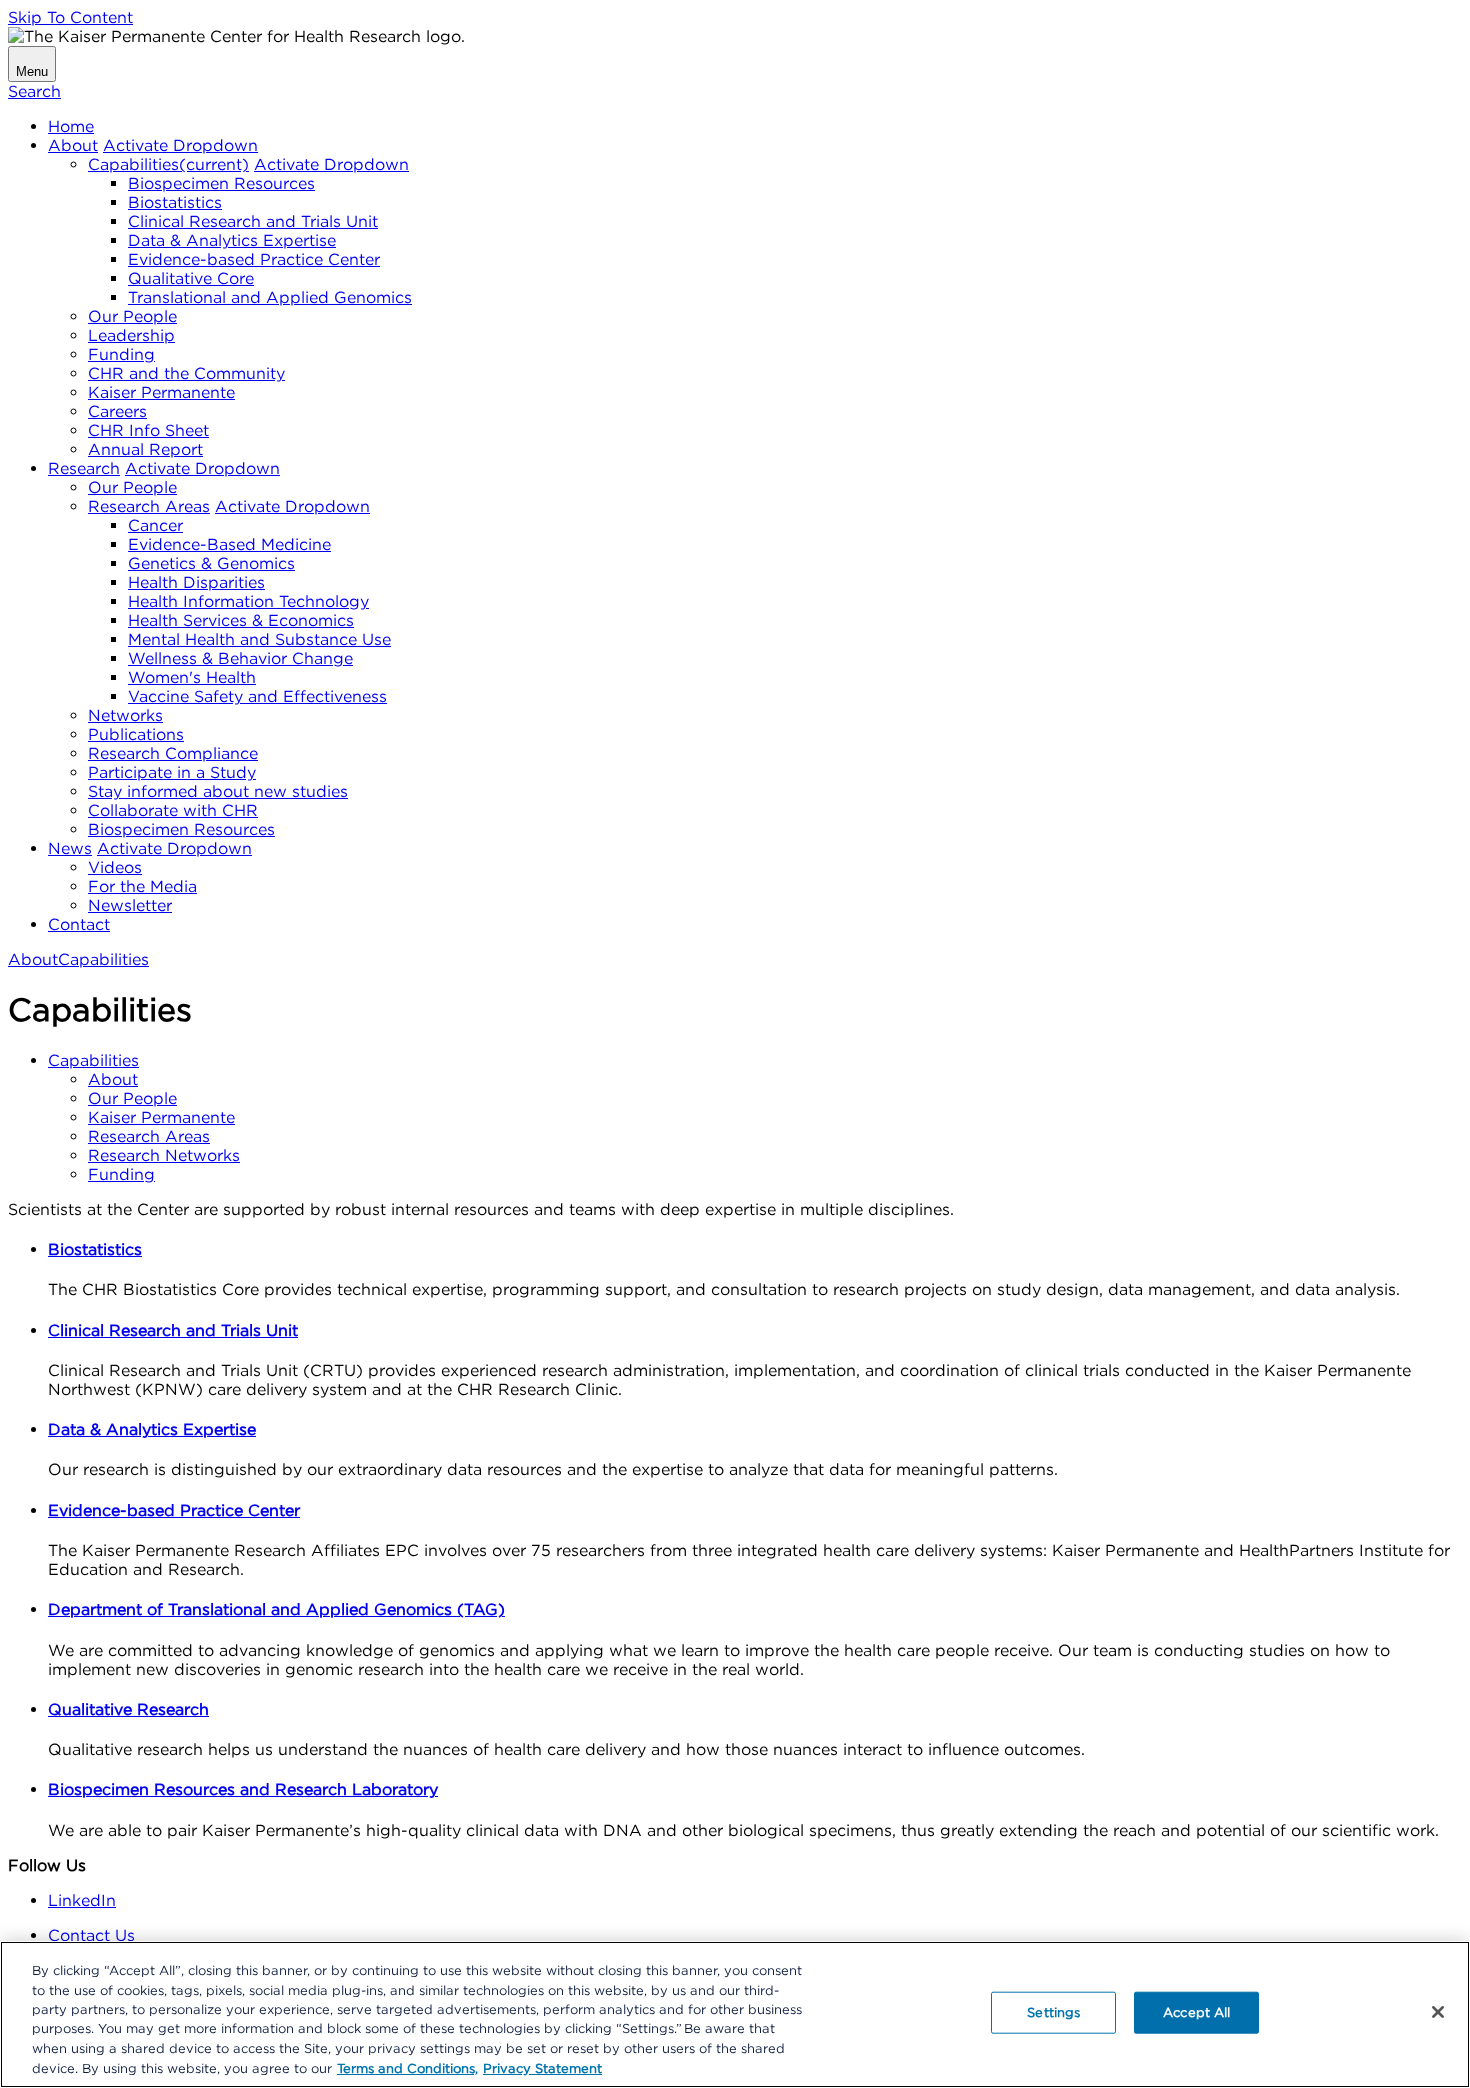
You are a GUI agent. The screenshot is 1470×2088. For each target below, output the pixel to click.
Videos (115, 867)
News (70, 848)
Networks (125, 715)
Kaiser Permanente (161, 392)
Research (84, 468)
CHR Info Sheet (148, 430)
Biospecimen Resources (221, 183)
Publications (136, 734)
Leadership (131, 335)
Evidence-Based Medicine (229, 544)
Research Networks (164, 1155)
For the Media (142, 886)
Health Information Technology (248, 601)
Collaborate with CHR (173, 810)
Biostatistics (175, 202)
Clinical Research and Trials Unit (253, 221)
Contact (79, 924)
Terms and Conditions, (407, 2067)
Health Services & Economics (241, 620)
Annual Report (145, 449)
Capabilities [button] (93, 1060)
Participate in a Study (172, 772)
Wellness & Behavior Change (240, 658)
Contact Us (91, 1935)
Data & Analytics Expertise (232, 240)
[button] (180, 145)
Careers (117, 411)
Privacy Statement (542, 2067)
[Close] (1438, 2012)
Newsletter (130, 905)
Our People (132, 316)
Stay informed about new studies (218, 791)
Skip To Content (70, 17)
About (73, 145)
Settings (1053, 2012)
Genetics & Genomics (211, 563)
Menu (32, 71)
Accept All (1196, 2012)
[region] (735, 2014)
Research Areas (149, 506)
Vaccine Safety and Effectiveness (257, 696)
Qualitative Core (191, 278)
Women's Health (192, 677)
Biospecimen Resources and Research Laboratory (243, 1789)
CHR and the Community (186, 373)
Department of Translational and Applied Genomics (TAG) (276, 1609)
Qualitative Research (128, 1709)
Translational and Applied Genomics (270, 297)
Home (71, 126)
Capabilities (168, 164)
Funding (121, 354)
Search (34, 91)
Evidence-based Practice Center (254, 259)
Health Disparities (196, 582)
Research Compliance (173, 753)
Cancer (155, 525)
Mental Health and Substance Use (259, 639)
